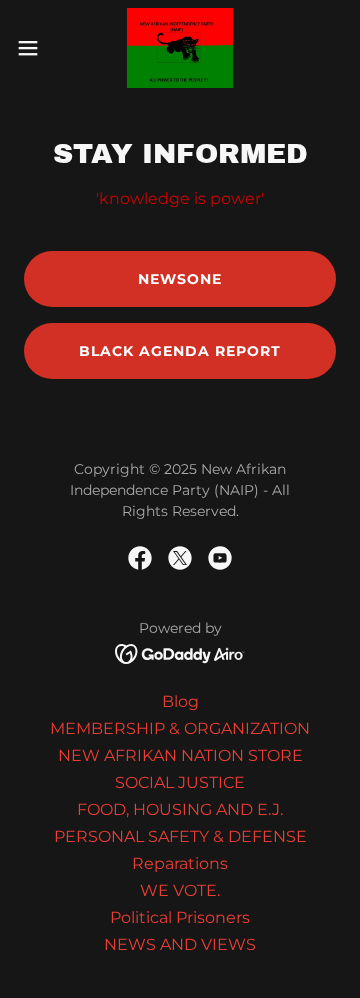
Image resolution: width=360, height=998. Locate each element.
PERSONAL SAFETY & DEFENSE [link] (180, 836)
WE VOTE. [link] (180, 890)
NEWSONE (180, 279)
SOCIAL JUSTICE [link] (180, 782)
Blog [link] (180, 701)
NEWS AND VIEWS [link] (180, 944)
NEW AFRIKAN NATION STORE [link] (180, 755)
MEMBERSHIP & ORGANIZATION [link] (180, 728)
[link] (180, 48)
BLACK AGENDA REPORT (180, 351)
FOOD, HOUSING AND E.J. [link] (180, 809)
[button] (34, 48)
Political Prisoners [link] (180, 917)
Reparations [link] (180, 863)
